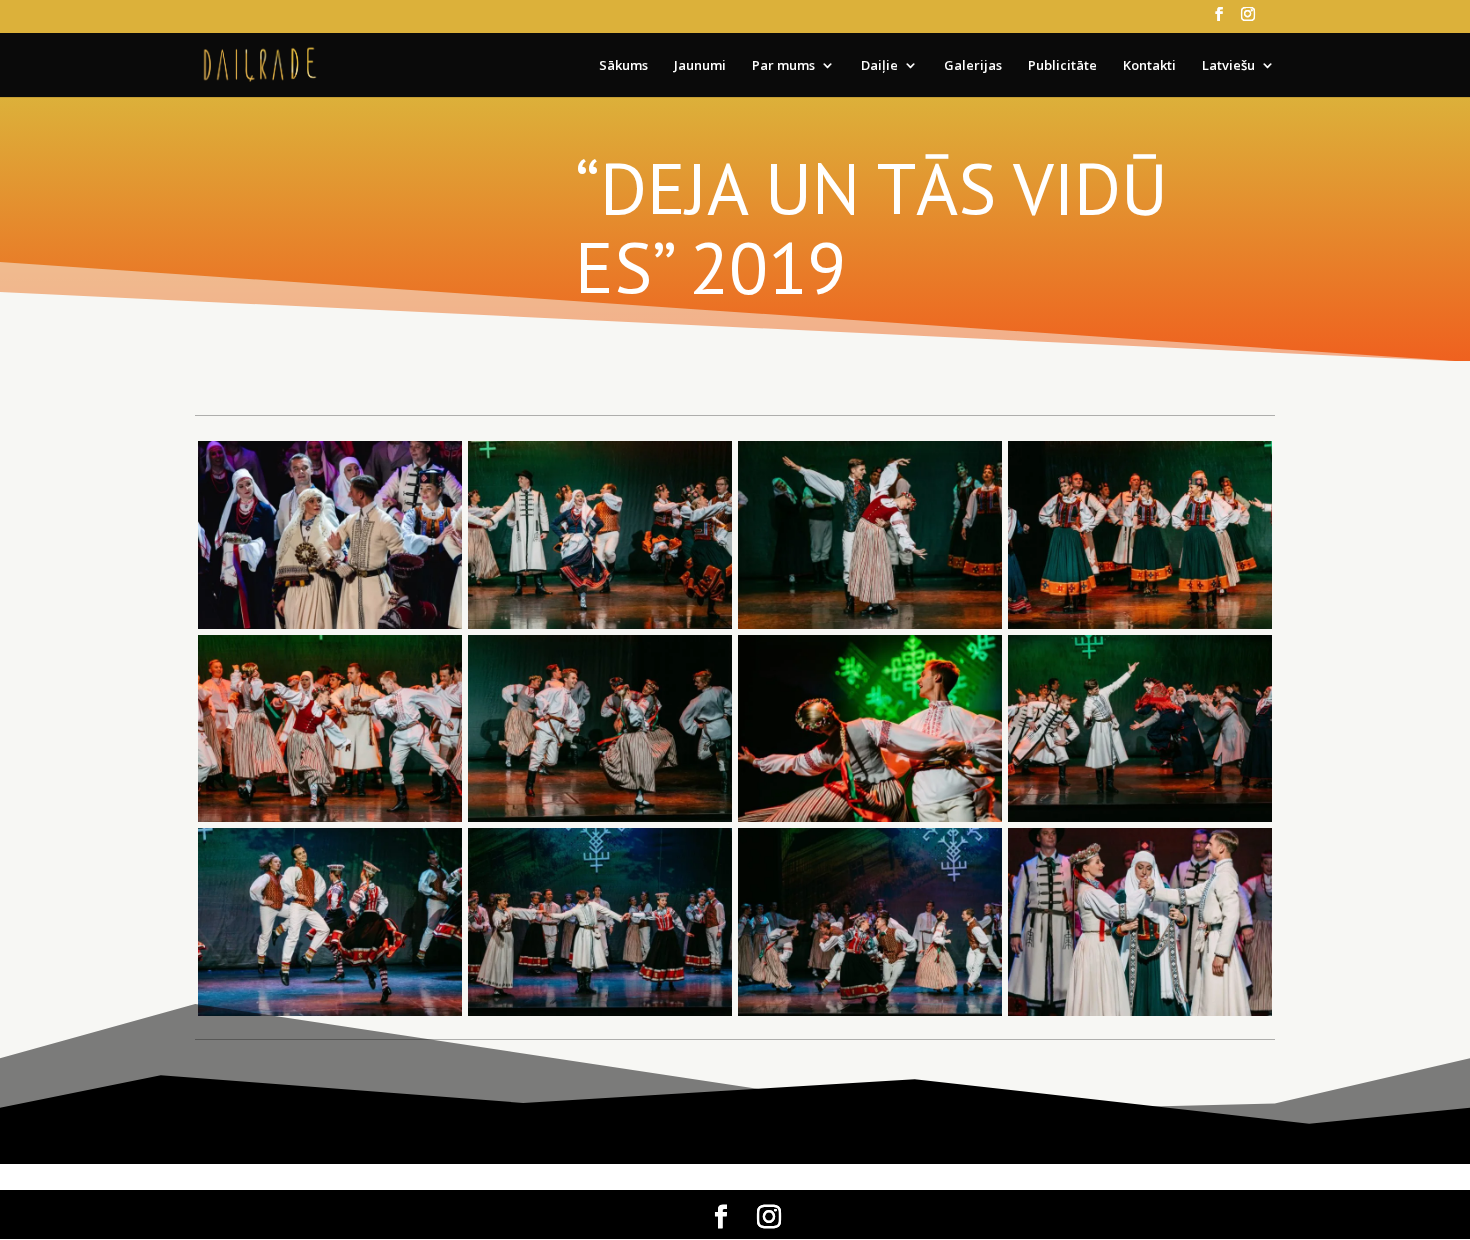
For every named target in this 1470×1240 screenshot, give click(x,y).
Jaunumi (700, 66)
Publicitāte (1062, 66)
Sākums (623, 66)
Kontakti (1149, 66)
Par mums (783, 66)
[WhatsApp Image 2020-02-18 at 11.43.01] (330, 628)
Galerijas (973, 66)
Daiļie (879, 66)
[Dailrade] (600, 628)
